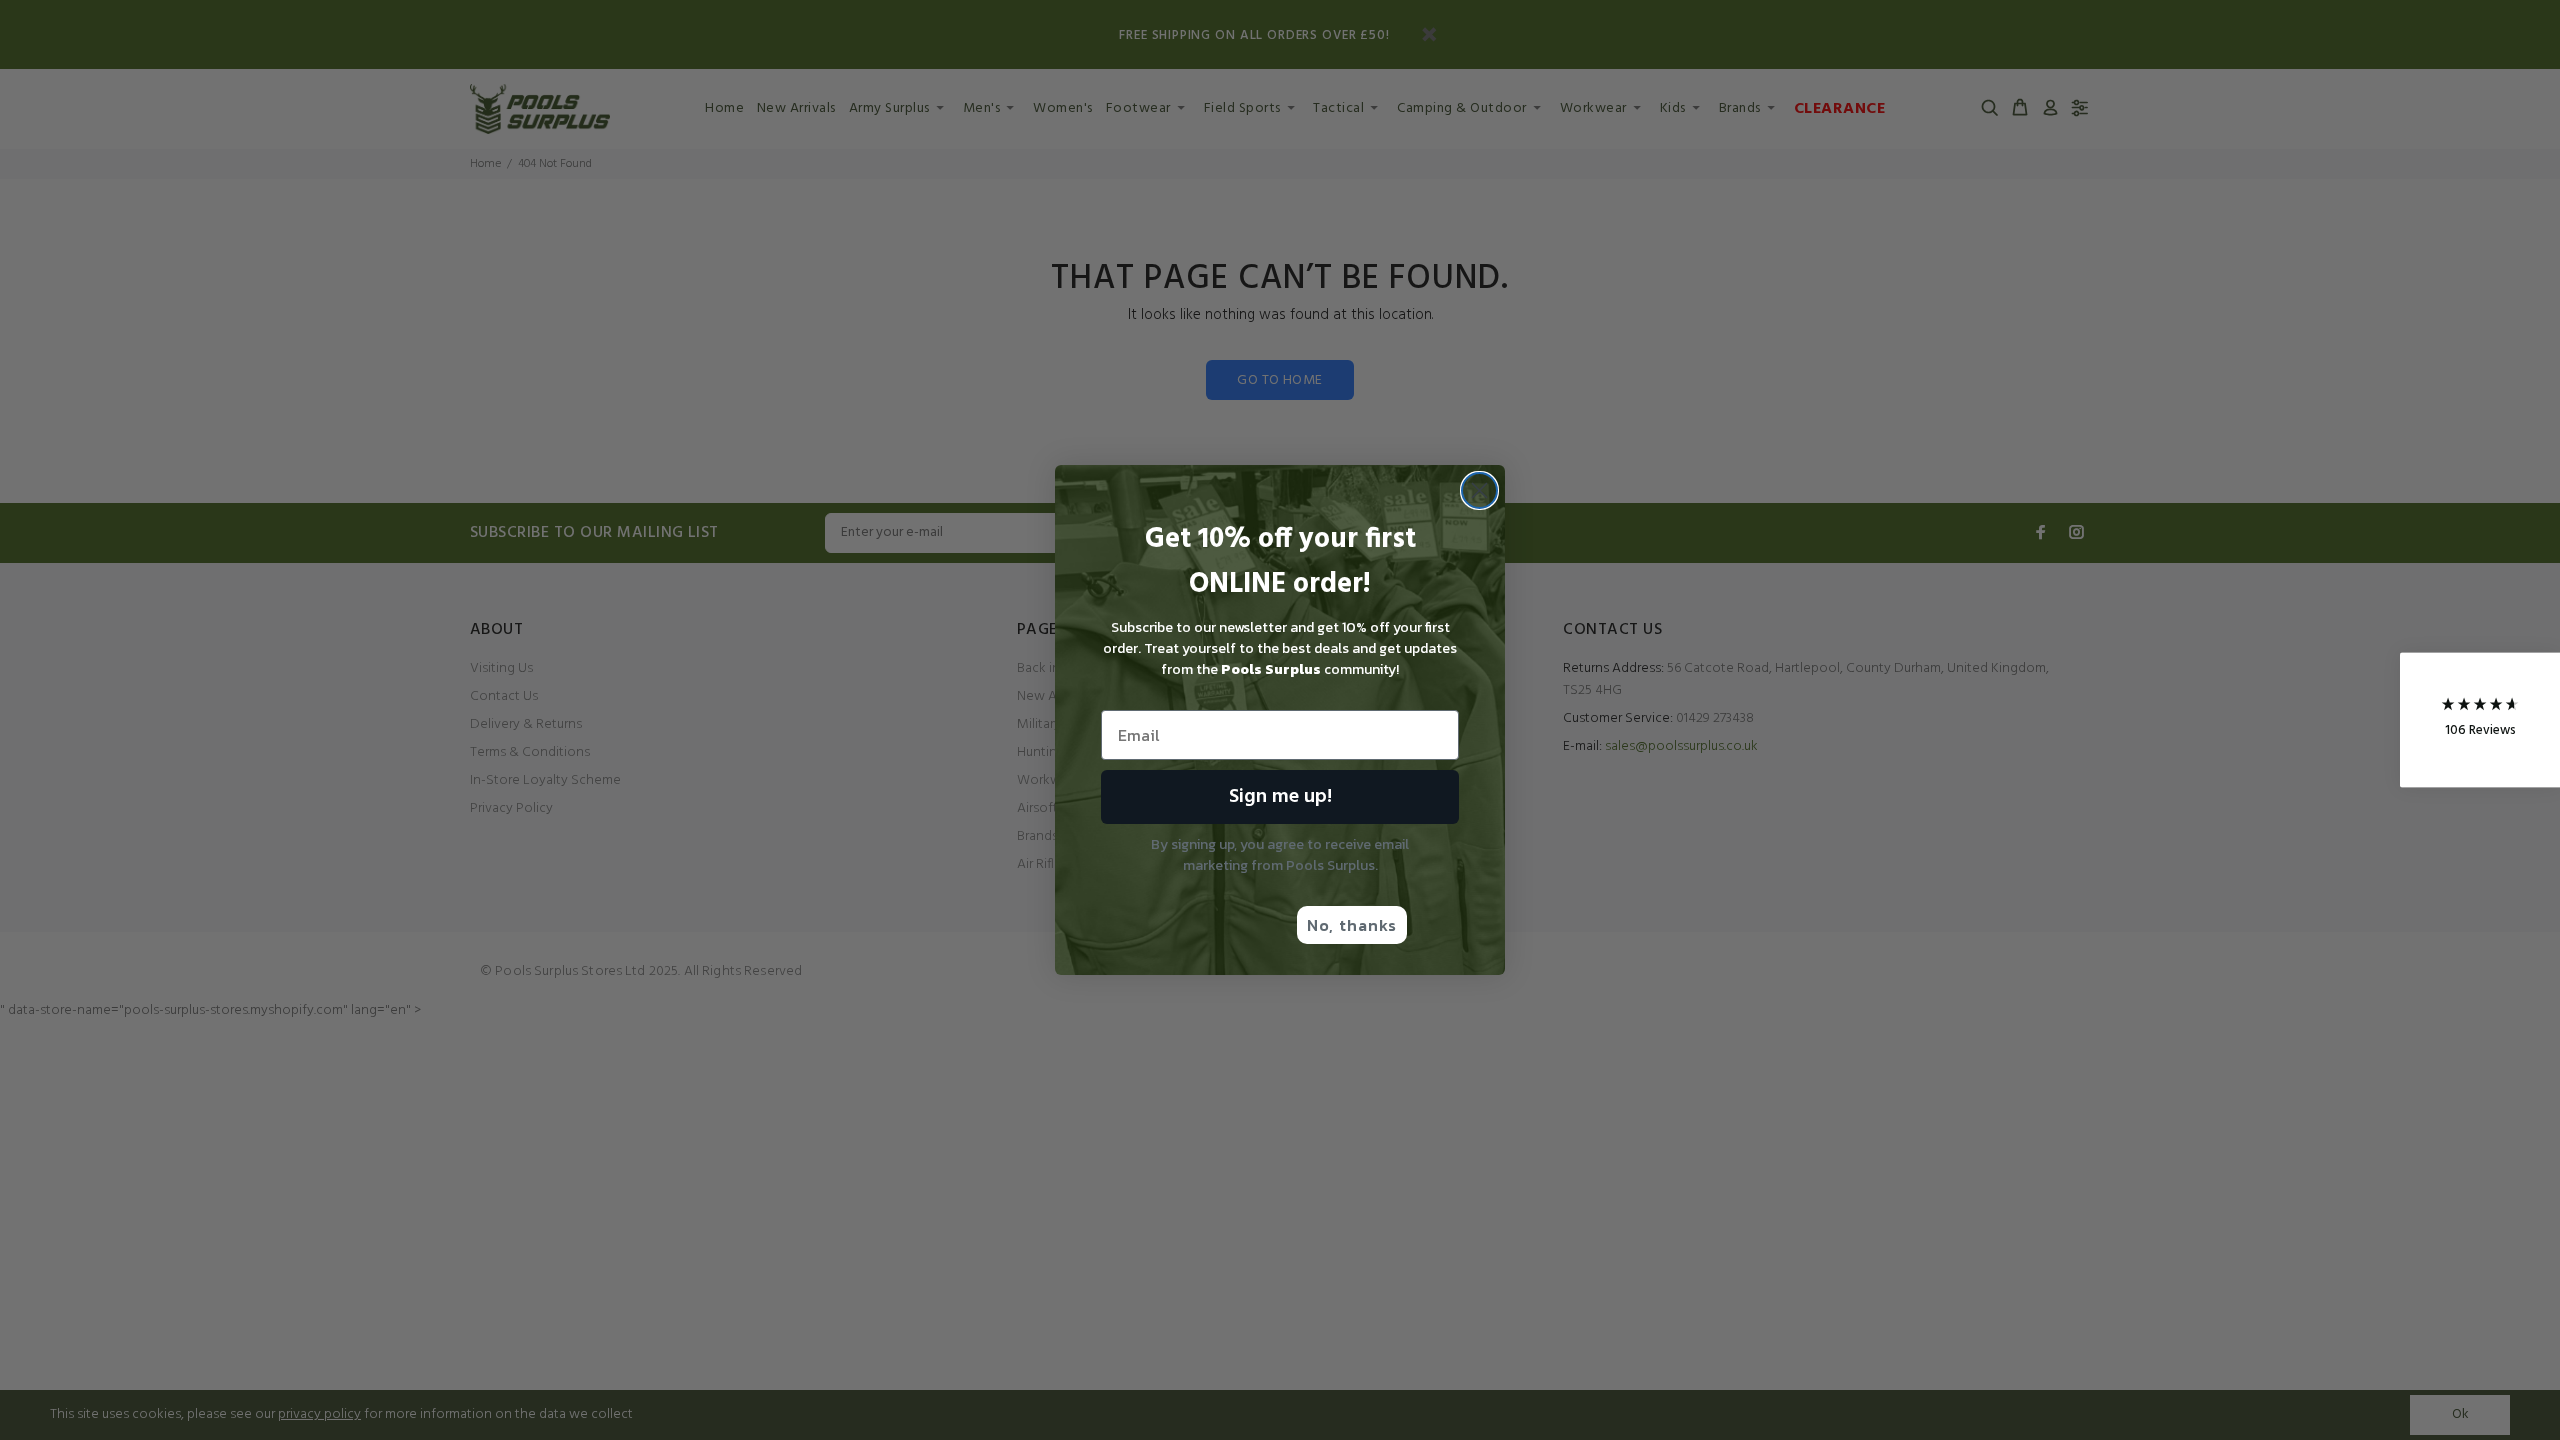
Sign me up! (1280, 797)
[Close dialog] (1479, 490)
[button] (2480, 720)
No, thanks (1352, 925)
